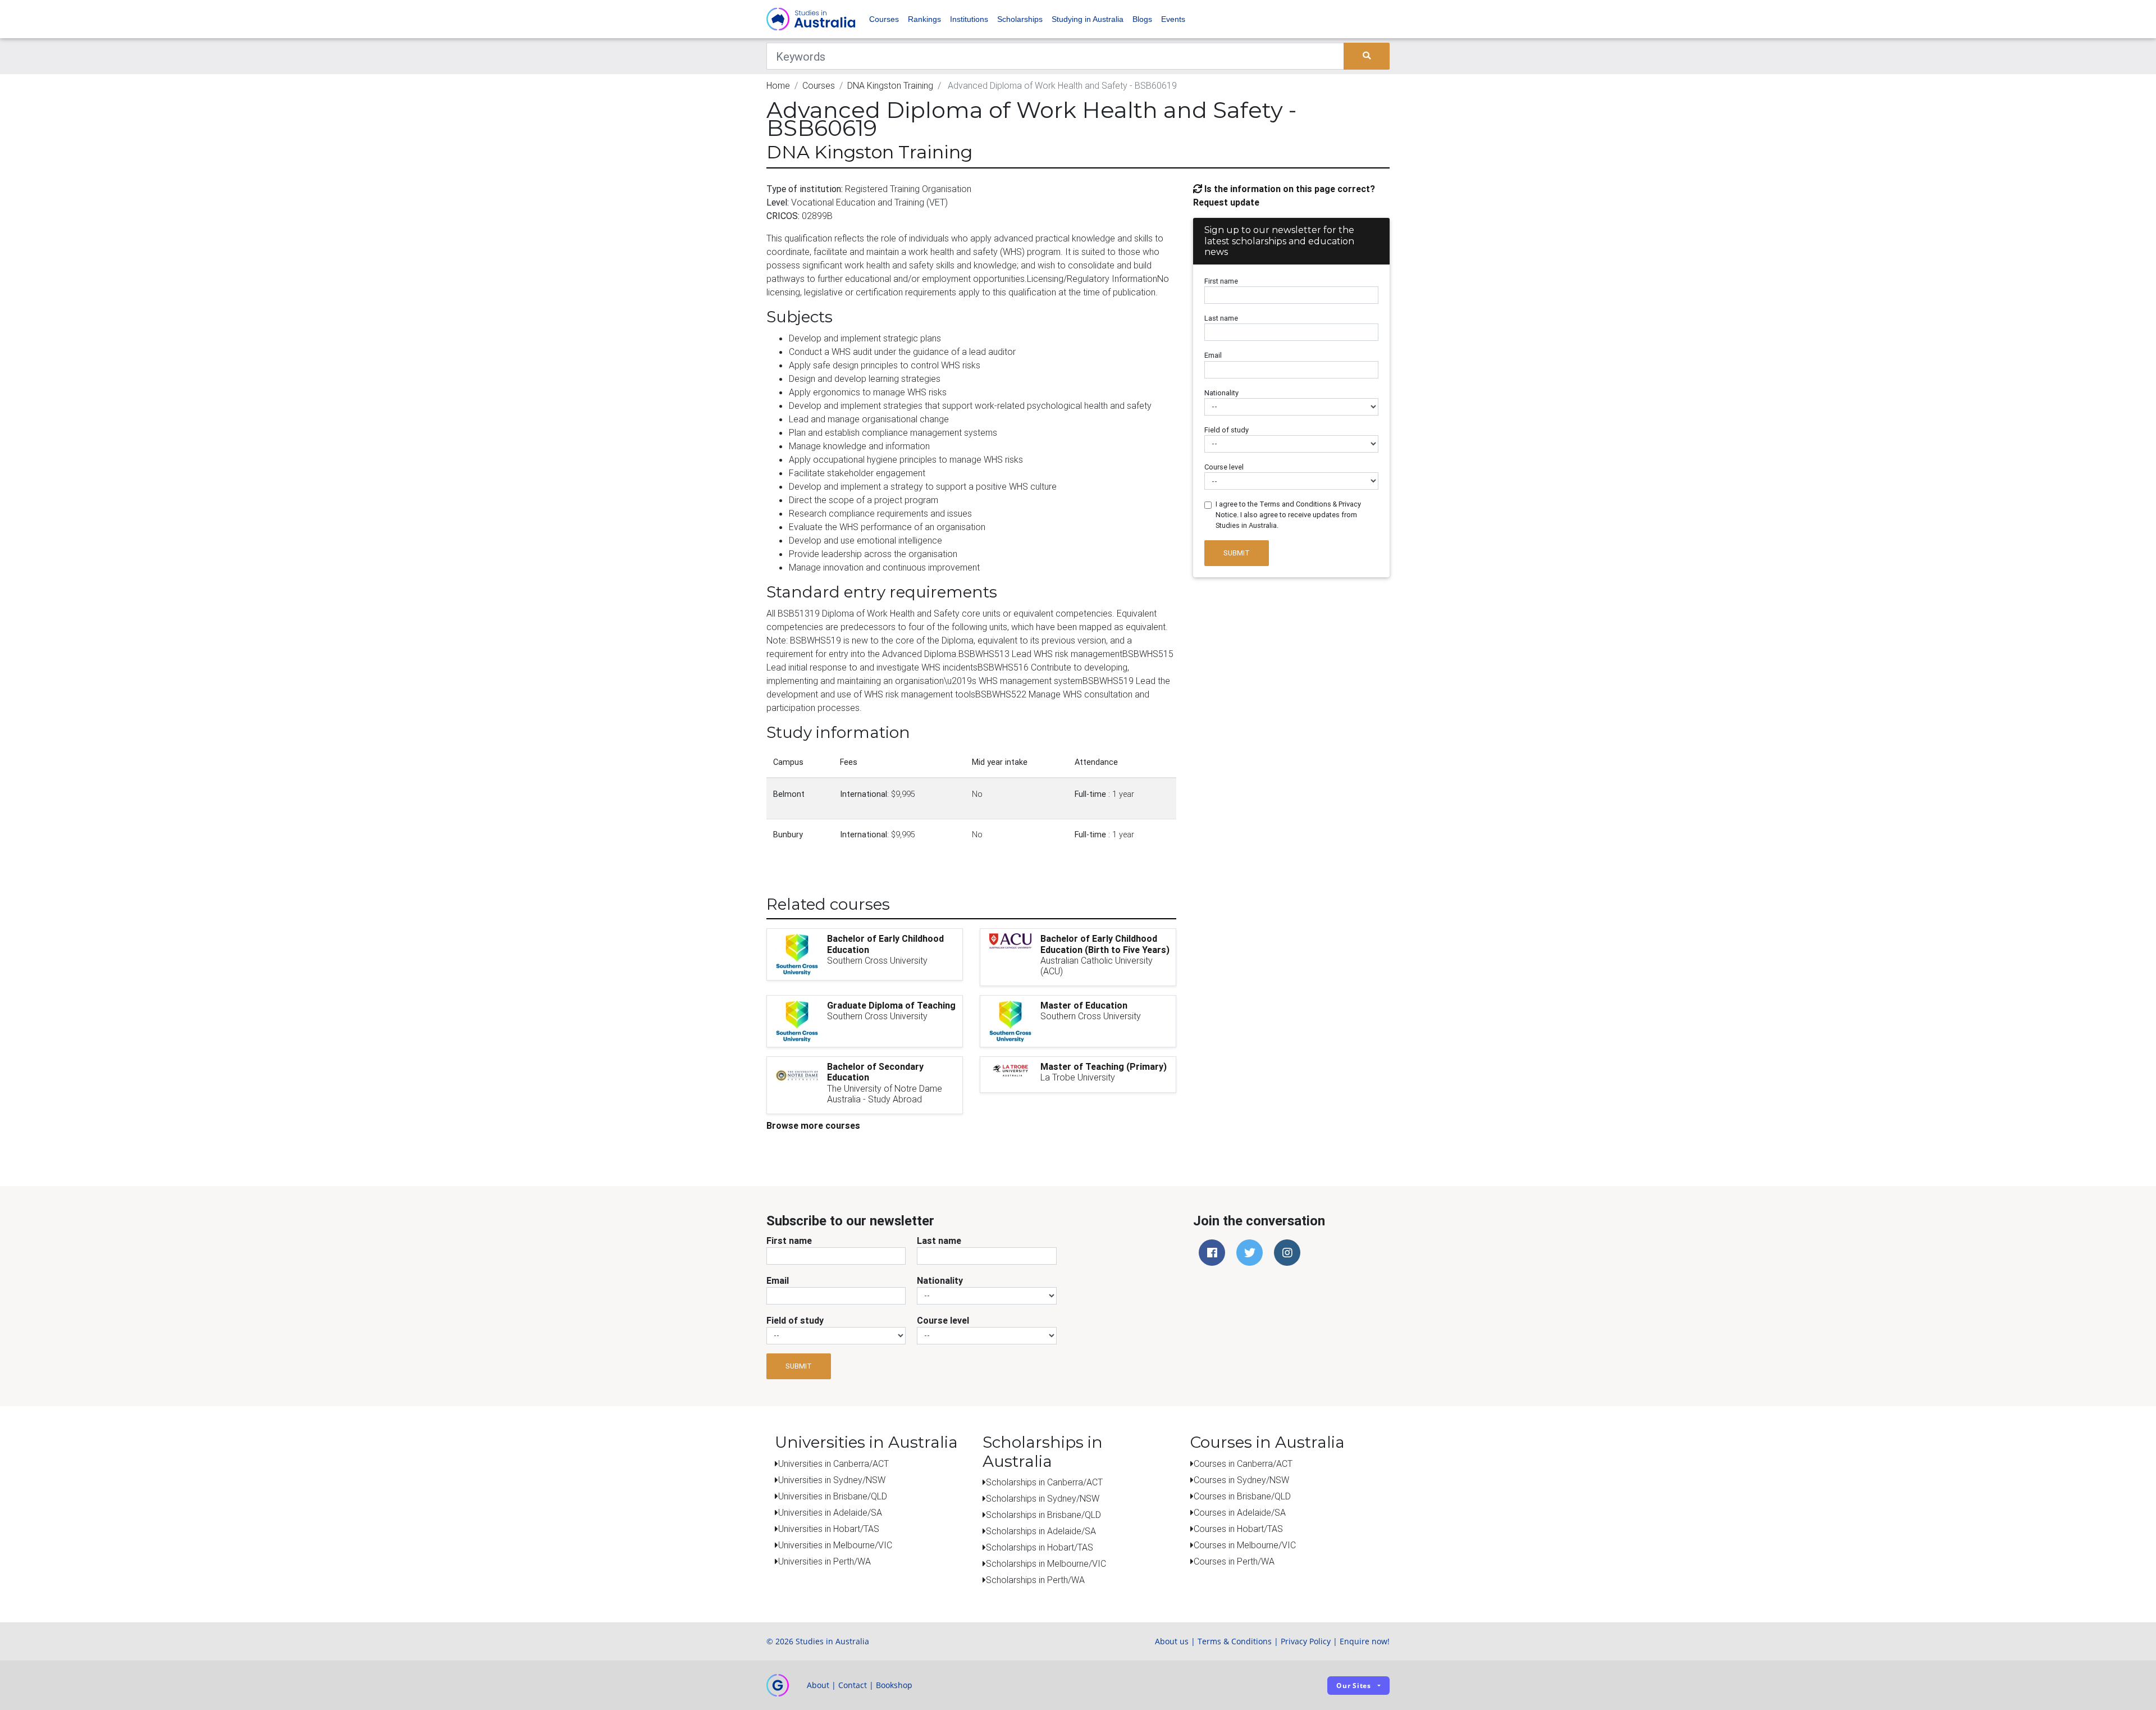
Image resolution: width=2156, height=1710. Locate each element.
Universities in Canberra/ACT (833, 1463)
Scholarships (1020, 19)
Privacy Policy (1306, 1641)
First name (1221, 281)
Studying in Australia (1088, 19)
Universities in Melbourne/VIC (835, 1545)
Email (1213, 355)
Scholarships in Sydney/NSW (1043, 1498)
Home (778, 85)
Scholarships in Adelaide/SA (1041, 1531)
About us (1172, 1641)
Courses (884, 19)
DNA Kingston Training (890, 85)
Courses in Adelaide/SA (1240, 1512)
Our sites (1354, 1686)
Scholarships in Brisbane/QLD (1043, 1515)
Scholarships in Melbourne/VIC (1046, 1563)
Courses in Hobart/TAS (1238, 1529)
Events (1173, 19)
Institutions (969, 19)
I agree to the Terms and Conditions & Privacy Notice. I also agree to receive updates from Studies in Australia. (1288, 515)
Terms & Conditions (1235, 1641)
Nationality (1221, 393)
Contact (853, 1685)
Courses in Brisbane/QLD (1242, 1496)
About (818, 1685)
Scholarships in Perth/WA (1035, 1580)
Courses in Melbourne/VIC (1245, 1545)
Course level (1224, 467)
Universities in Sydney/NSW (832, 1480)
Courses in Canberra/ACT (1243, 1463)
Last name (1221, 318)
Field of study (1227, 430)
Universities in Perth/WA (825, 1561)
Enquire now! (1365, 1641)
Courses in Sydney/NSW (1241, 1480)
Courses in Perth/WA (1234, 1561)
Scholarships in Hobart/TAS (1040, 1547)
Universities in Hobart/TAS (829, 1529)
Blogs (1142, 19)
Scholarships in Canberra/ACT (1044, 1482)
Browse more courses (813, 1125)
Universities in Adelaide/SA (830, 1512)
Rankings (924, 19)
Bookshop (894, 1685)
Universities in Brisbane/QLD (833, 1496)
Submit (1237, 553)
